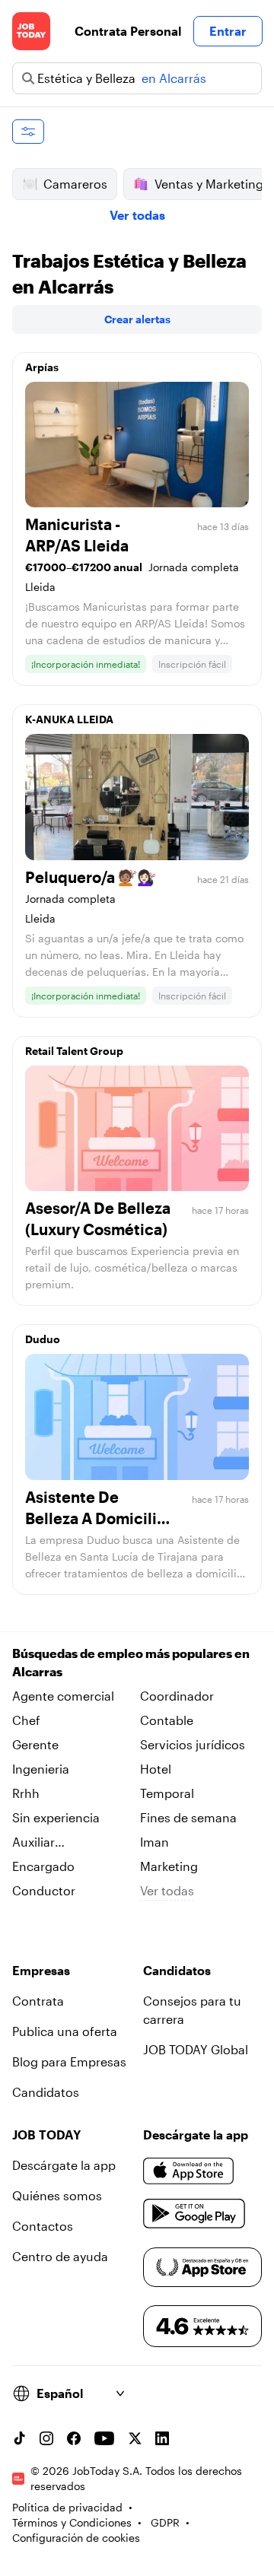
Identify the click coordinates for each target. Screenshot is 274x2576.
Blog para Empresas (69, 2061)
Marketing (169, 1866)
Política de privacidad (67, 2507)
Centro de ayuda (60, 2256)
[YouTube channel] (104, 2438)
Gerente (35, 1744)
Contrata (38, 2001)
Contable (167, 1720)
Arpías (42, 367)
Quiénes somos (57, 2195)
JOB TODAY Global (196, 2049)
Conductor (44, 1890)
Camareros (75, 184)
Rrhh (26, 1793)
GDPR (165, 2522)
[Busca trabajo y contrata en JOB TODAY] (31, 31)
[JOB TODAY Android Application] (194, 2214)
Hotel (156, 1769)
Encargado (43, 1866)
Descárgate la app (64, 2165)
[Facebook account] (74, 2438)
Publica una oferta (65, 2031)
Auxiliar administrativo (54, 1843)
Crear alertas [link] (137, 319)
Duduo (43, 1339)
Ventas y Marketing (209, 184)
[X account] (135, 2438)
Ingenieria (41, 1769)
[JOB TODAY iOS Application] (189, 2171)
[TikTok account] (19, 2438)
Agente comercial (63, 1696)
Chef (26, 1720)
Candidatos (46, 2092)
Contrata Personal (128, 31)
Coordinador (177, 1696)
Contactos (43, 2226)
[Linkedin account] (162, 2438)
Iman (155, 1842)
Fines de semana (188, 1817)
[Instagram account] (46, 2438)
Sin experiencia (56, 1817)
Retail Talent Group (74, 1051)
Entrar (228, 31)
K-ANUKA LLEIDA (69, 719)
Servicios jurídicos (193, 1744)
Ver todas (137, 215)
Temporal (167, 1793)
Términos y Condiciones (72, 2522)
